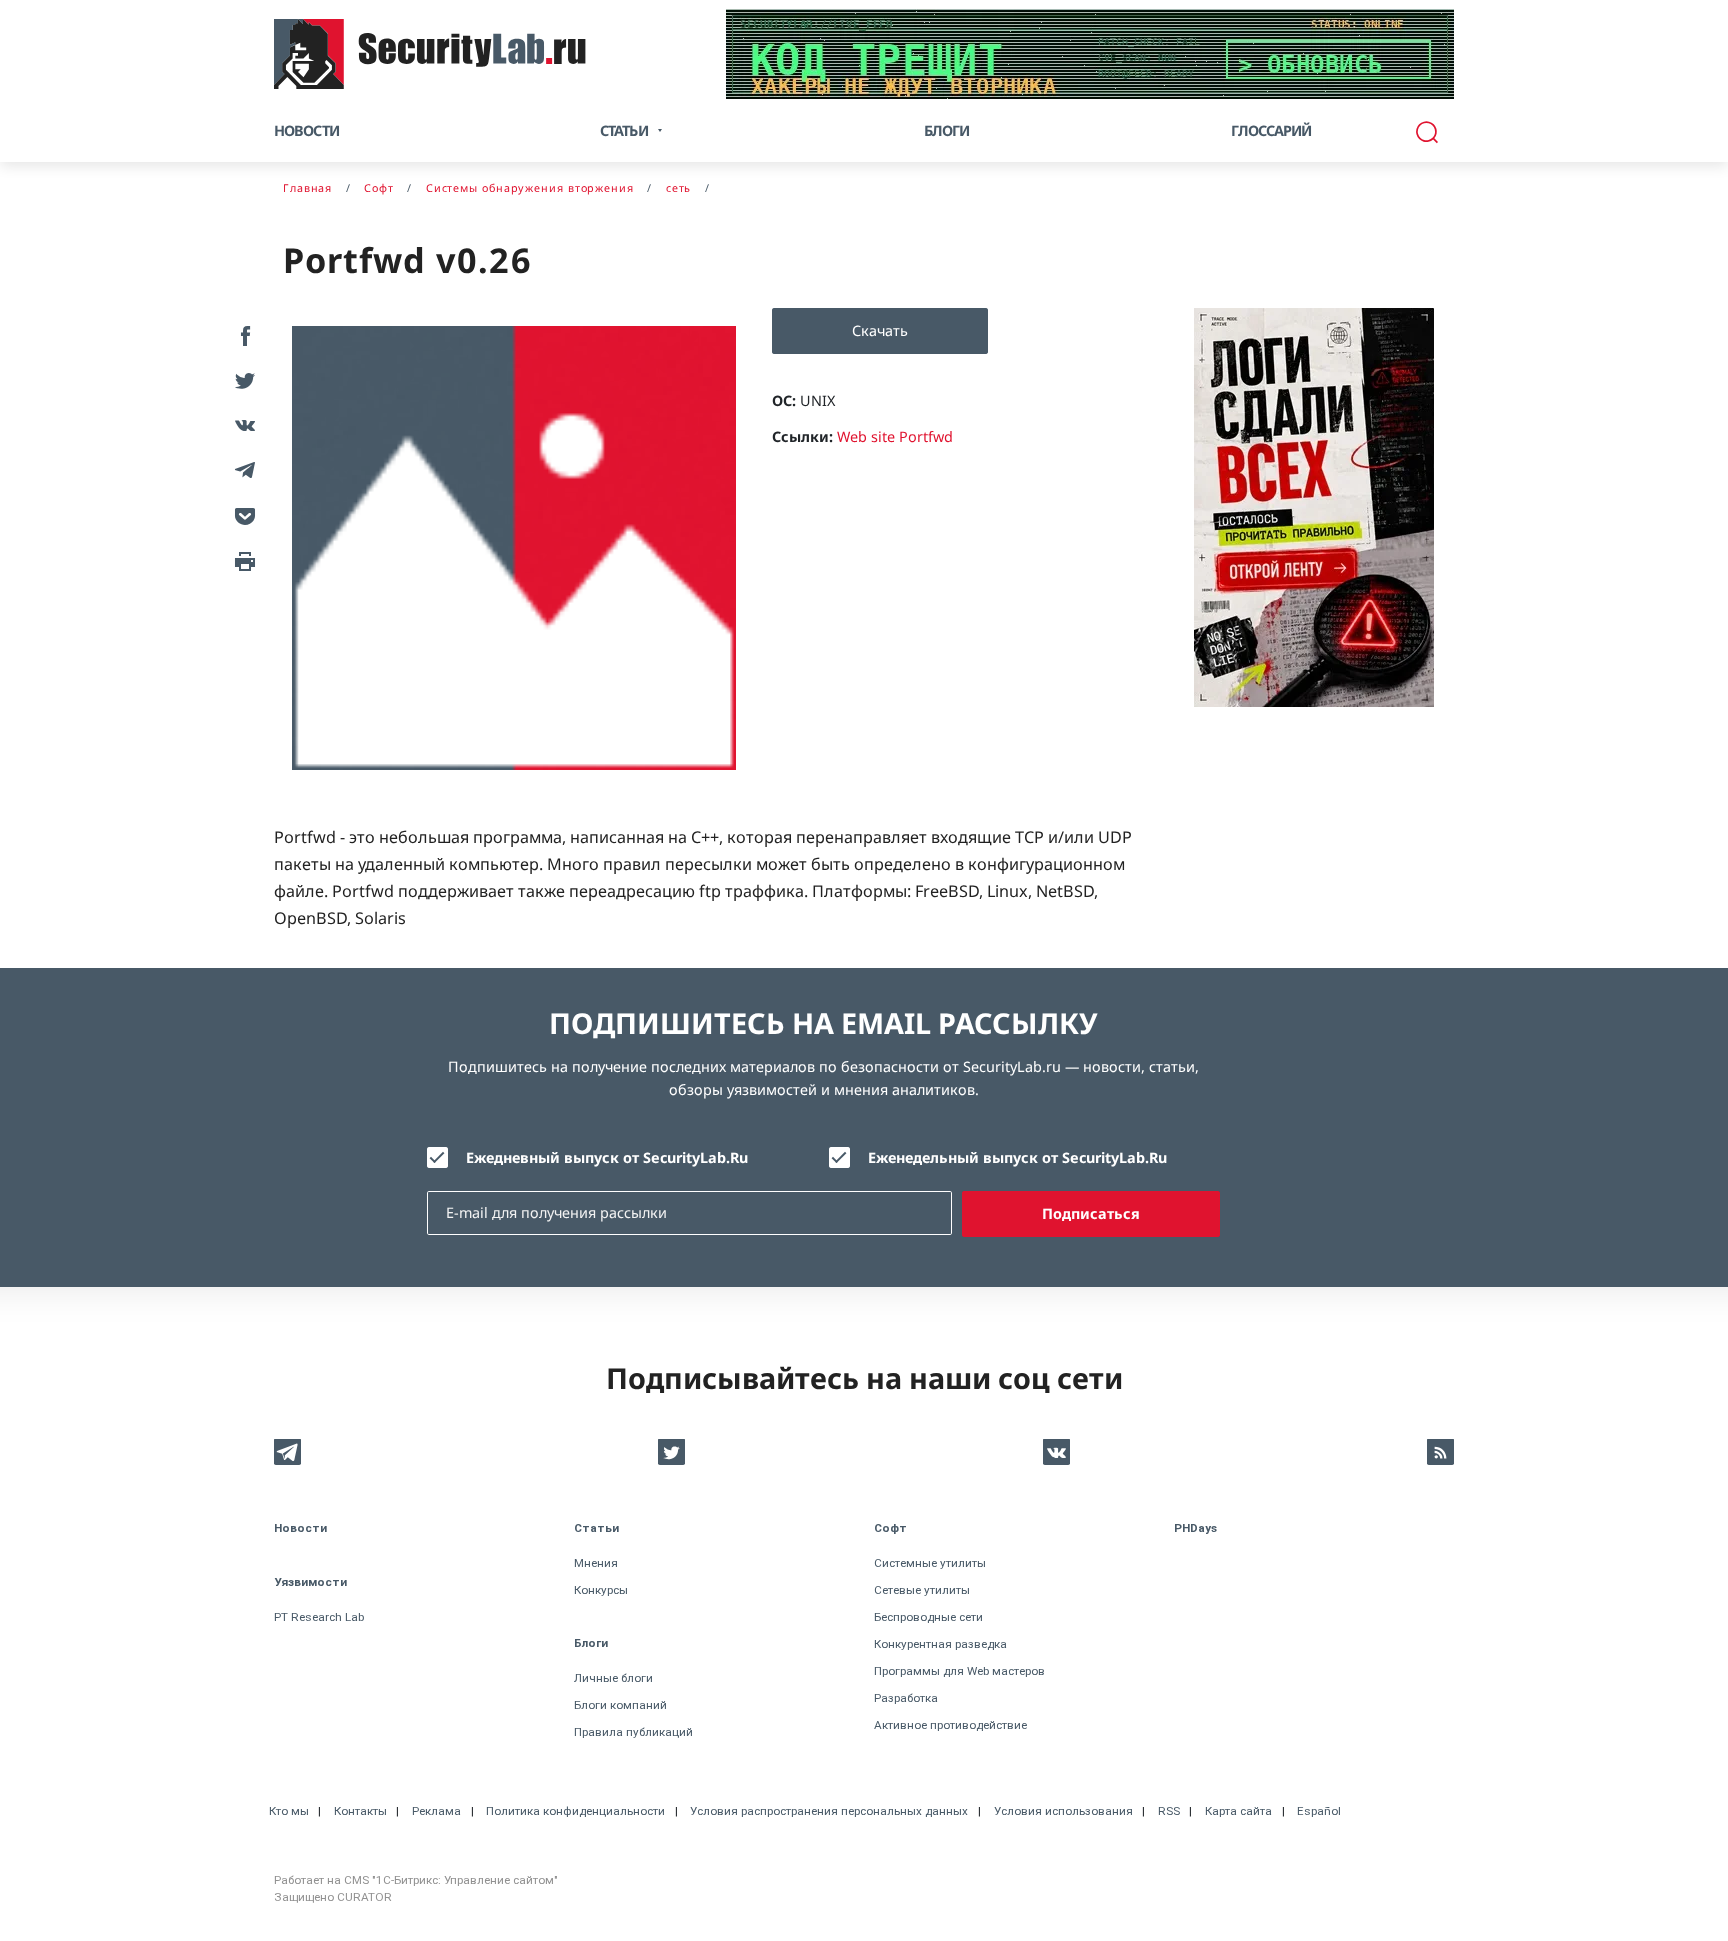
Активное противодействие (950, 1725)
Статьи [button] (624, 130)
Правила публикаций (633, 1732)
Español (1319, 1811)
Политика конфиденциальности (575, 1811)
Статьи (596, 1528)
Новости (306, 130)
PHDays (1195, 1528)
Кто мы (289, 1811)
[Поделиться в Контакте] (241, 424)
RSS (1169, 1811)
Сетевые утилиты (922, 1590)
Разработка (906, 1698)
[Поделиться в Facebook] (241, 334)
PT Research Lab (319, 1617)
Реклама (436, 1811)
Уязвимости (310, 1582)
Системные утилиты (930, 1563)
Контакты (360, 1811)
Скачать (880, 330)
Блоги (947, 130)
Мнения (596, 1563)
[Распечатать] (241, 559)
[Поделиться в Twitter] (241, 379)
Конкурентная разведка (940, 1644)
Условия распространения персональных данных (829, 1811)
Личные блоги (613, 1678)
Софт (890, 1528)
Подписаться (1091, 1213)
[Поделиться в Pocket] (241, 514)
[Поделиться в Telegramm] (241, 469)
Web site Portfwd (895, 436)
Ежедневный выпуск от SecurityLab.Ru (607, 1157)
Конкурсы (601, 1590)
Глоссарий (1271, 130)
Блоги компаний (620, 1705)
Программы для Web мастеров (959, 1671)
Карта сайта (1238, 1811)
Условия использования (1063, 1811)
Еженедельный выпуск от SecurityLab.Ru (1017, 1157)
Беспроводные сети (928, 1617)
